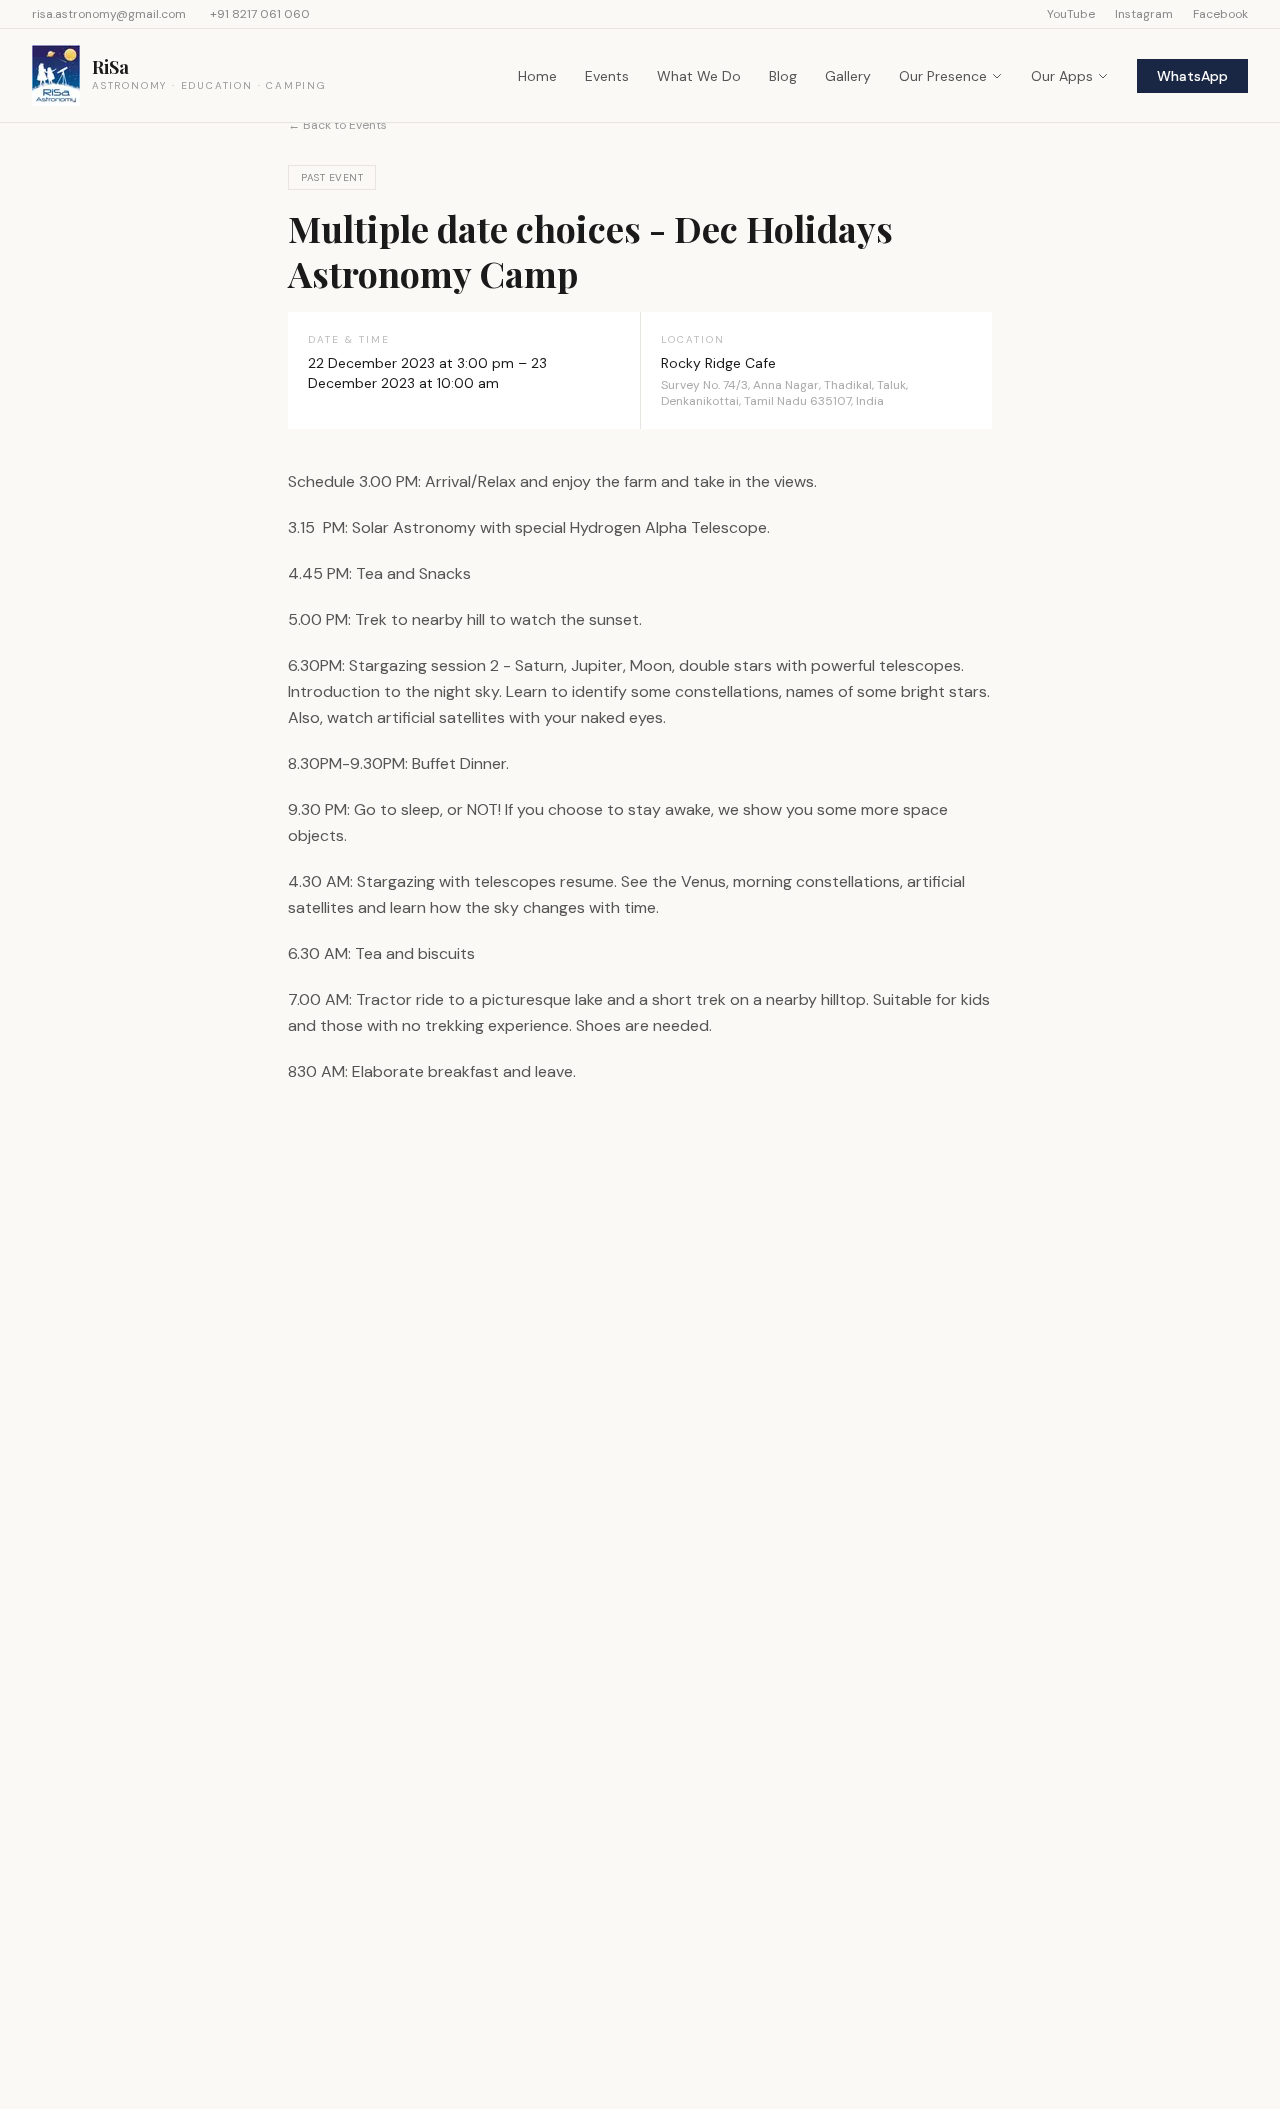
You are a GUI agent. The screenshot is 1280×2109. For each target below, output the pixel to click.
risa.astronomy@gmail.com (109, 14)
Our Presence (943, 76)
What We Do (699, 76)
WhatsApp (1192, 76)
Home (537, 76)
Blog (783, 76)
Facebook (1220, 14)
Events (607, 76)
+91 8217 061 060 (260, 14)
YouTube (1071, 14)
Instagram (1144, 14)
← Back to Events (337, 125)
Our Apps (1062, 76)
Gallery (848, 76)
